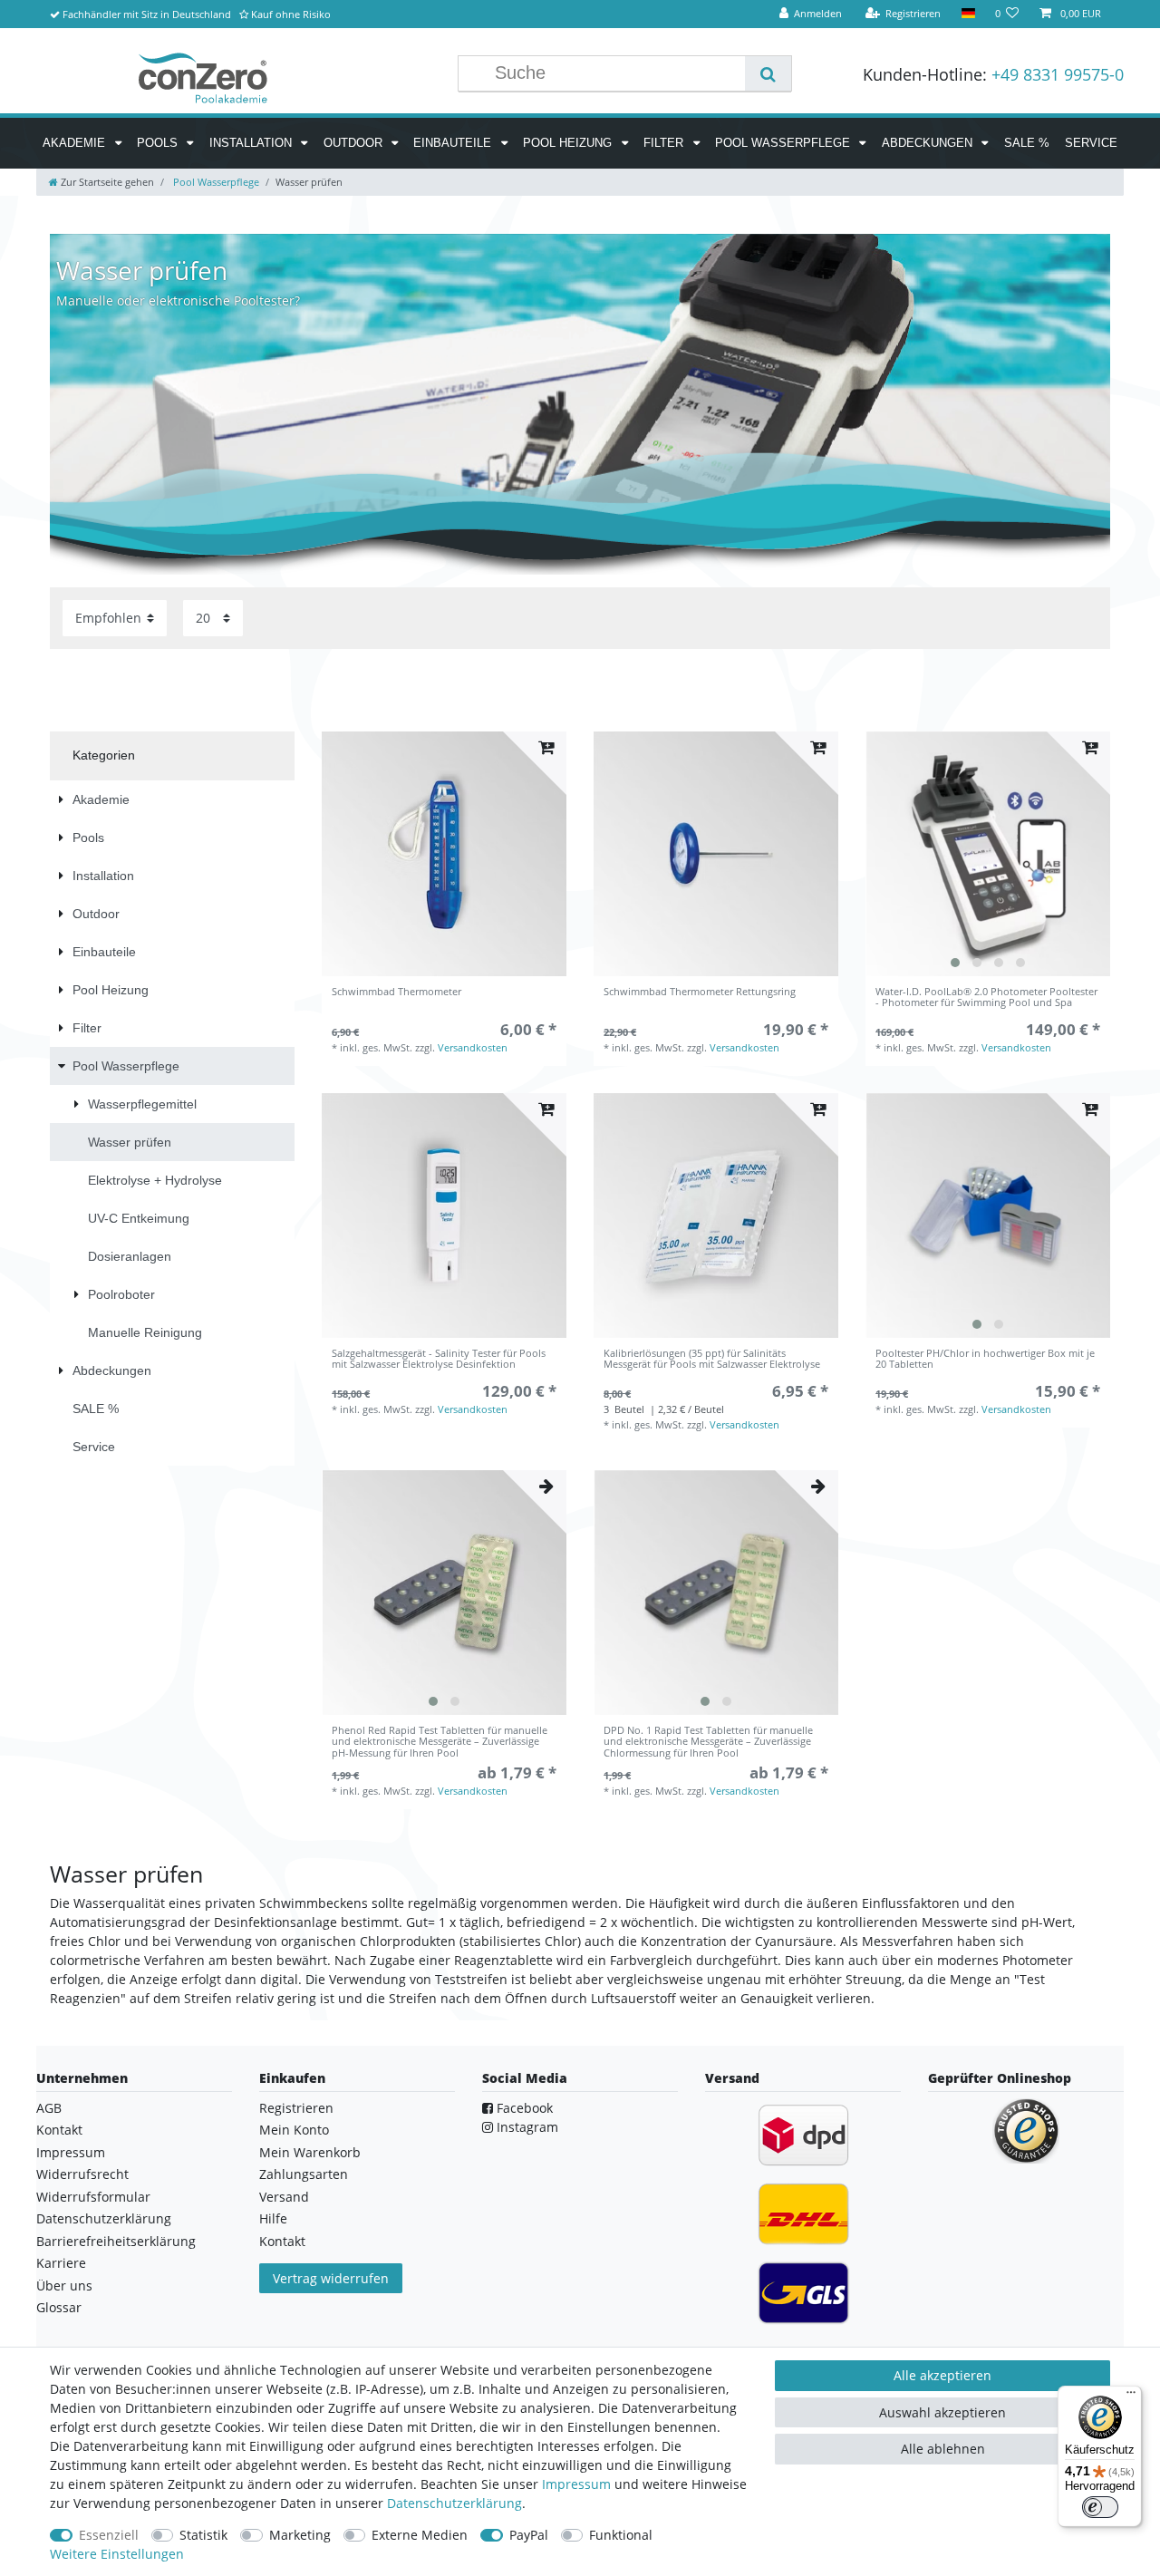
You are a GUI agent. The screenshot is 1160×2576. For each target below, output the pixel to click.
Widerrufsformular (93, 2197)
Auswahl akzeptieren (942, 2412)
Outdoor (355, 143)
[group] (988, 854)
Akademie (76, 143)
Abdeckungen (929, 143)
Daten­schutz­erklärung (454, 2503)
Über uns (64, 2285)
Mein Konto (294, 2130)
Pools (159, 143)
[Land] (967, 14)
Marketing (300, 2535)
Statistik (203, 2535)
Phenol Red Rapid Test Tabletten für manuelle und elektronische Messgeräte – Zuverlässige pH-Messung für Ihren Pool (440, 1742)
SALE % (1027, 143)
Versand (284, 2197)
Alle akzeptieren (942, 2375)
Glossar (59, 2307)
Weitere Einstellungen (117, 2554)
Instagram (526, 2127)
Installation (252, 143)
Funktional (621, 2535)
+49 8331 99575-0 (1058, 74)
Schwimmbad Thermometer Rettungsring (700, 992)
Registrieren (296, 2108)
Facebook (523, 2108)
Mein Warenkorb (310, 2152)
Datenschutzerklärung (104, 2218)
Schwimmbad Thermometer (396, 992)
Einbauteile (454, 143)
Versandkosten (473, 1047)
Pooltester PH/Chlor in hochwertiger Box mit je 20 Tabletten (985, 1359)
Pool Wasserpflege (784, 143)
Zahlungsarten (304, 2174)
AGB (49, 2108)
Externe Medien (420, 2535)
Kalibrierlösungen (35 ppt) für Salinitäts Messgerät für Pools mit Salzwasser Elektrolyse (712, 1359)
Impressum (71, 2152)
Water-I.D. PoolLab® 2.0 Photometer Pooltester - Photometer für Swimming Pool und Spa (986, 997)
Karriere (61, 2263)
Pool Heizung (569, 143)
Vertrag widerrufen (331, 2278)
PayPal (529, 2535)
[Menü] (1131, 2397)
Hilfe (273, 2218)
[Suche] (768, 73)
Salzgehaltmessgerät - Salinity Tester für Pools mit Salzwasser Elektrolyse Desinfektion (439, 1359)
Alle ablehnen (943, 2449)
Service (1091, 143)
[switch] (1100, 2507)
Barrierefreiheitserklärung (116, 2241)
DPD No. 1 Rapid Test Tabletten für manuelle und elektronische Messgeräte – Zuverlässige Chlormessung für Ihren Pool (708, 1742)
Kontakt (59, 2130)
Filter (665, 143)
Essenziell (109, 2535)
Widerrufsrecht (82, 2174)
